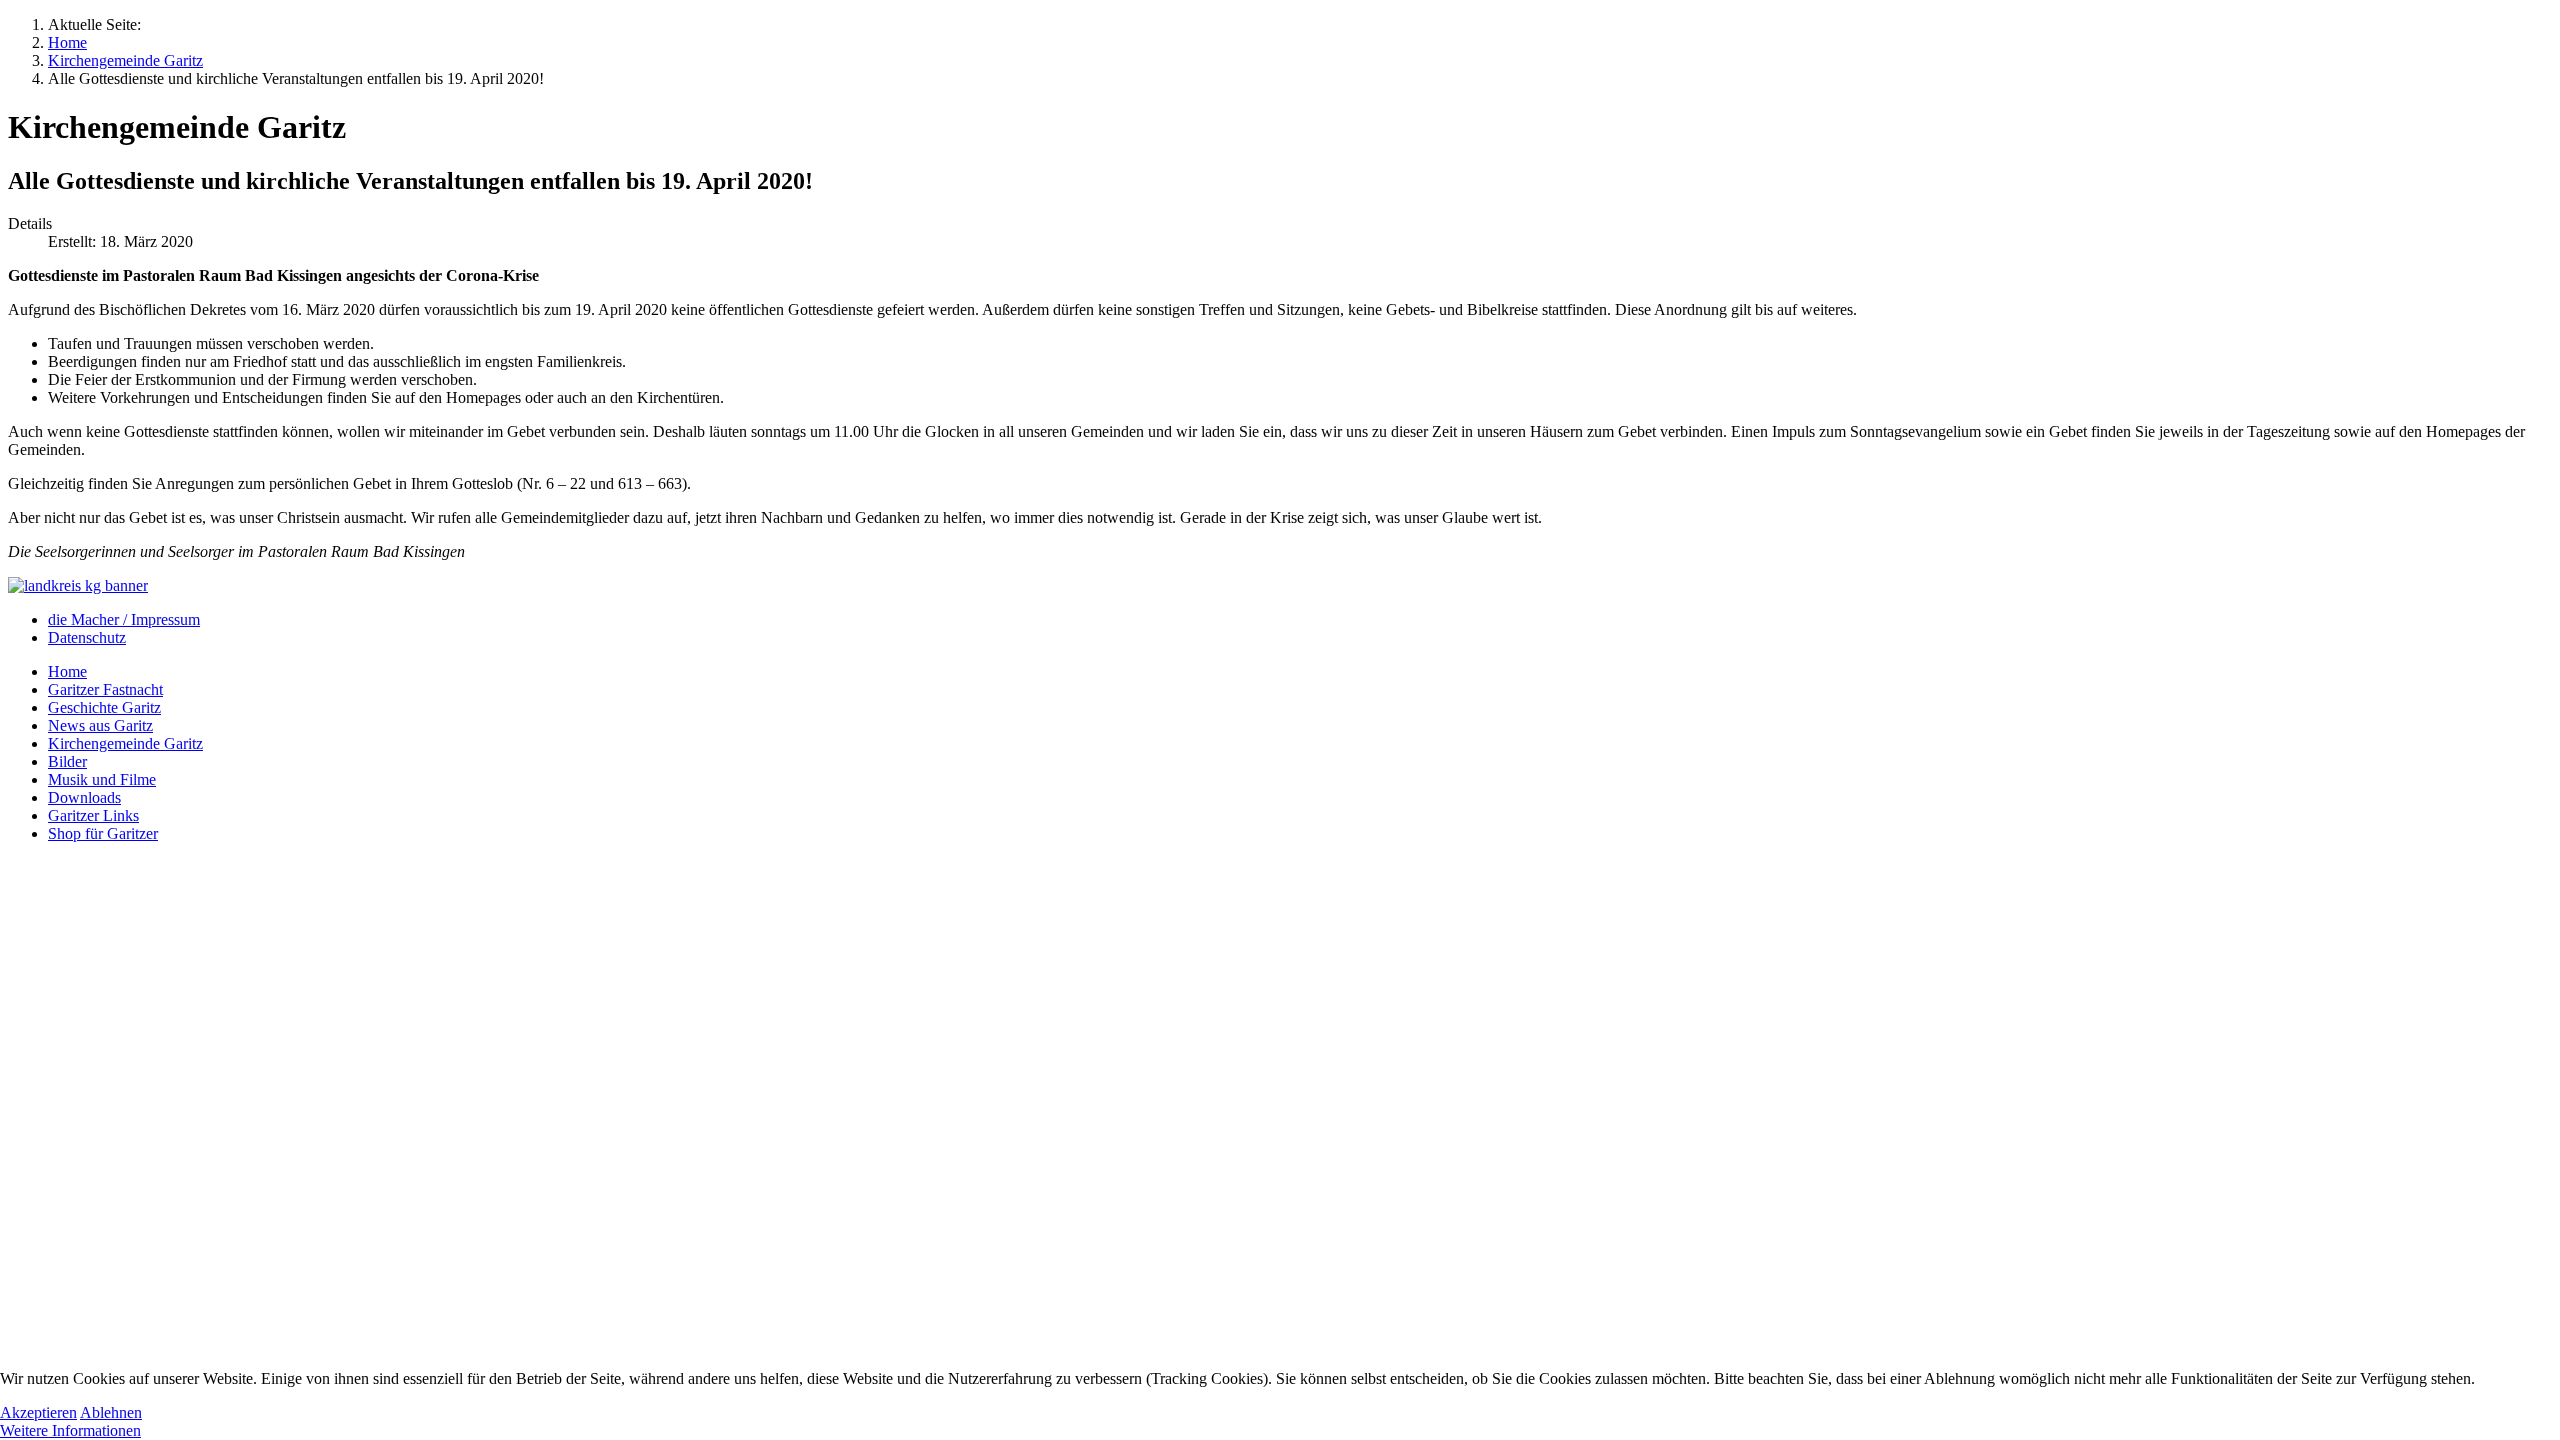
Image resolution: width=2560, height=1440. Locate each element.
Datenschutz (87, 637)
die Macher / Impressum (124, 619)
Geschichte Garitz (104, 707)
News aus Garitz (100, 725)
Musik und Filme (102, 779)
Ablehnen (111, 1412)
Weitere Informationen (70, 1430)
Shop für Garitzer (103, 833)
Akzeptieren (38, 1412)
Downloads (84, 797)
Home (67, 671)
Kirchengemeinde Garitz (125, 743)
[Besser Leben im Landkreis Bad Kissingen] (78, 585)
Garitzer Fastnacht (105, 689)
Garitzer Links (93, 815)
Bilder (67, 761)
